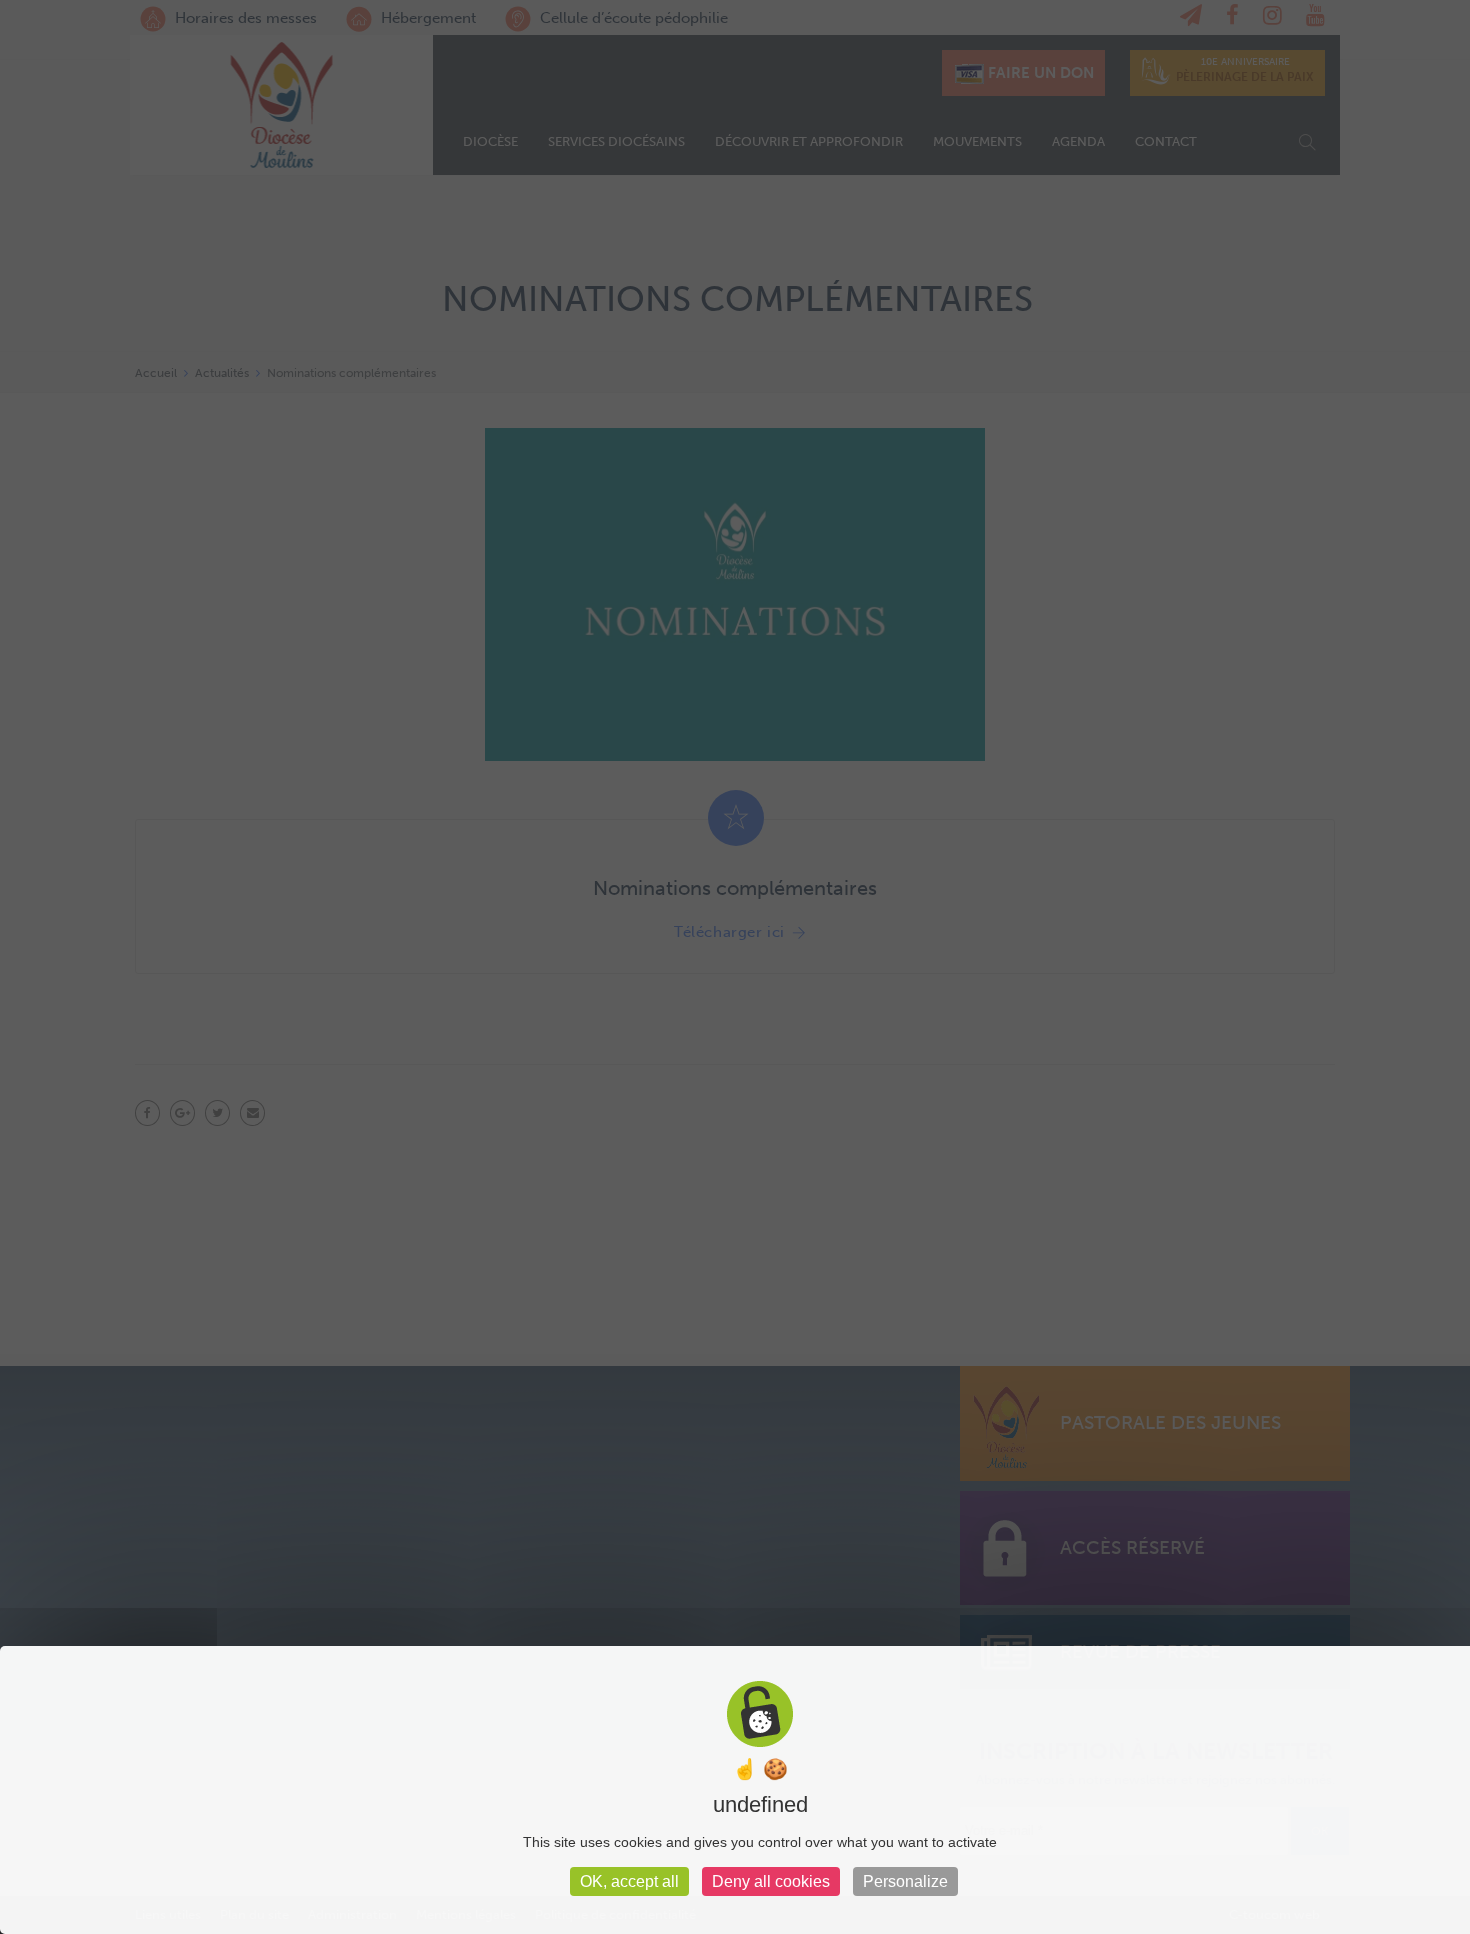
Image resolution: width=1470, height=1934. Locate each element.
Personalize (905, 1881)
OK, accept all (629, 1881)
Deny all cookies (771, 1881)
